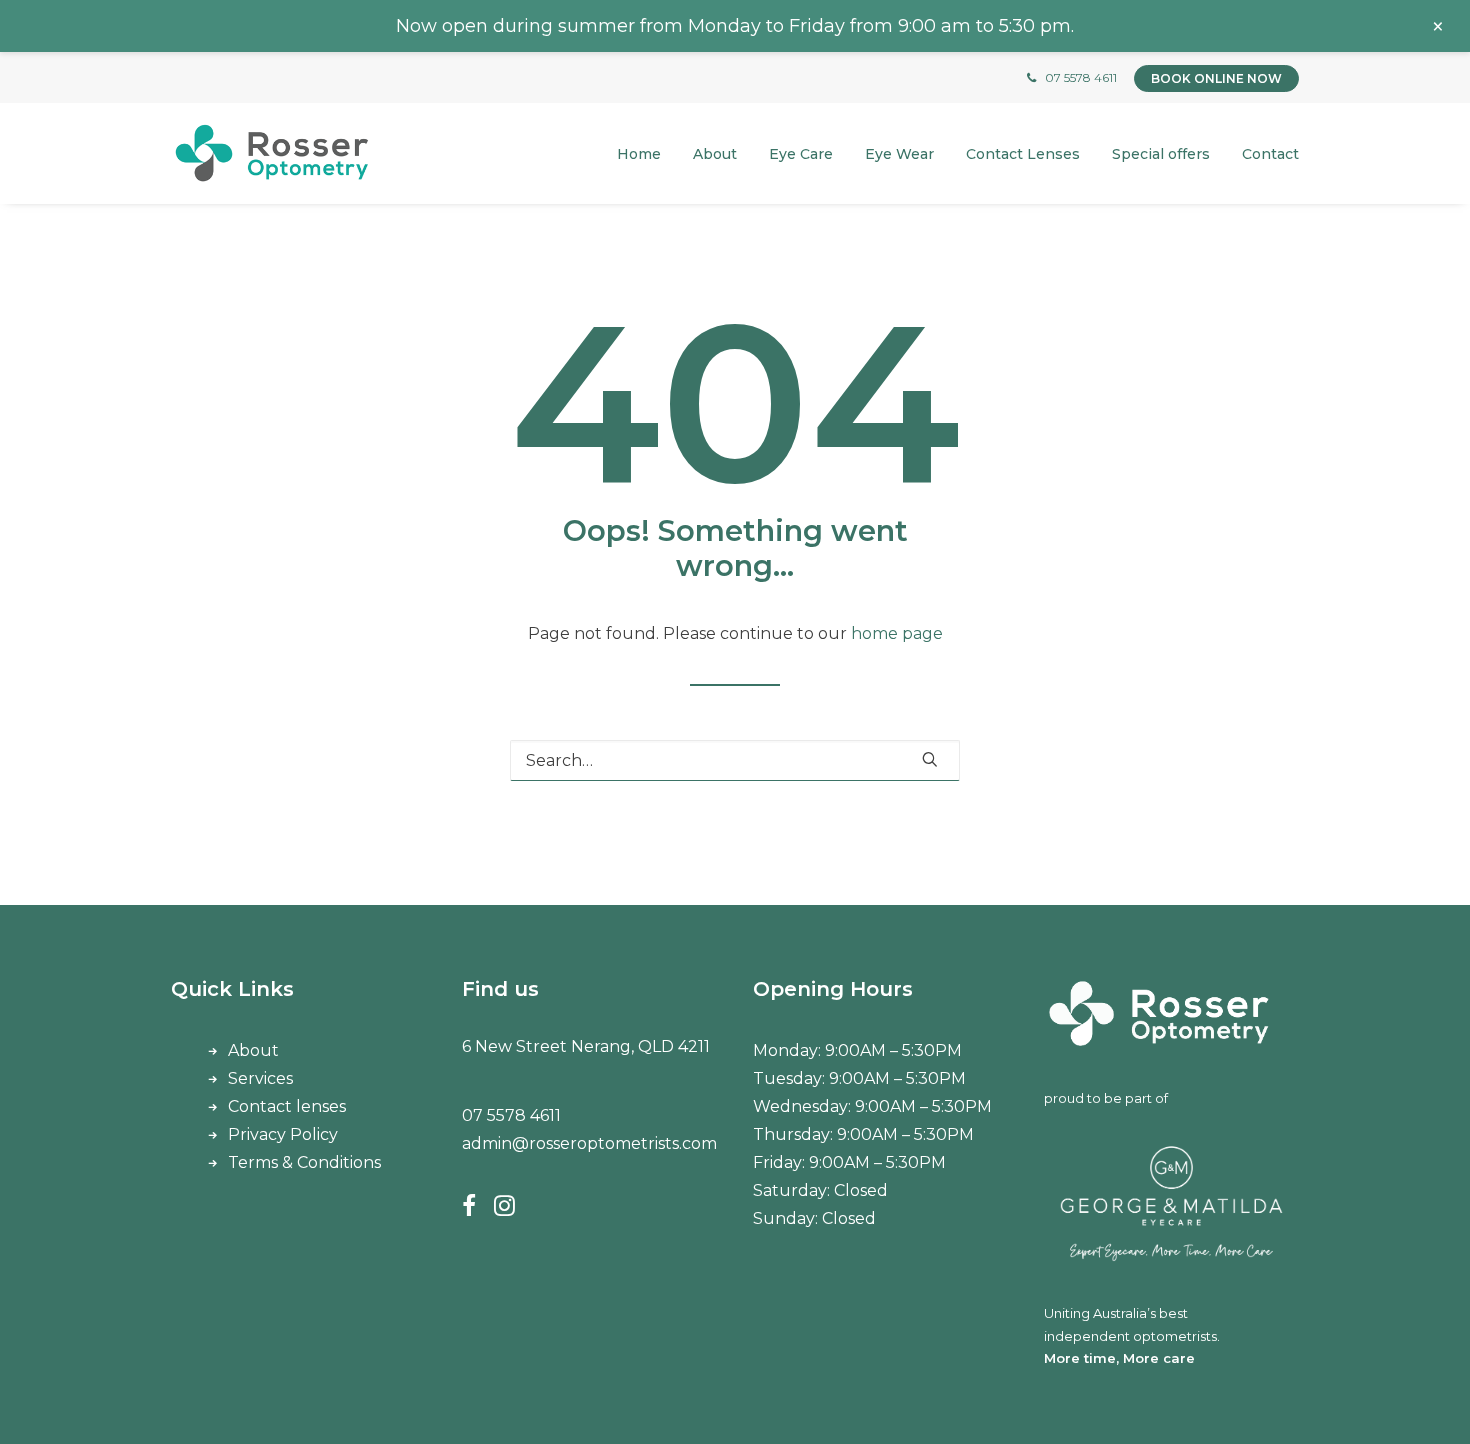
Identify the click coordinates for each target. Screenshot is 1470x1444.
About (253, 1050)
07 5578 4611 (1081, 77)
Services (260, 1078)
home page (897, 633)
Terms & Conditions (304, 1162)
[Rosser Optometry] (272, 153)
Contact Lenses (1023, 154)
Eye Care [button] (801, 154)
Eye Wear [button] (899, 154)
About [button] (715, 154)
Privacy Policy (283, 1134)
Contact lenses (287, 1106)
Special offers (1161, 154)
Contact (1270, 154)
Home (639, 154)
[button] (930, 759)
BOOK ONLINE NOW (1216, 78)
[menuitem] (646, 153)
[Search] (735, 760)
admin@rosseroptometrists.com (589, 1143)
